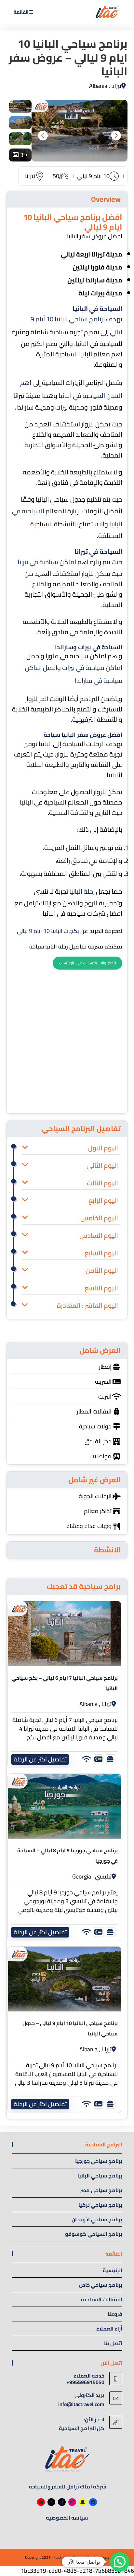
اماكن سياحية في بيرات (92, 668)
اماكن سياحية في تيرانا (47, 562)
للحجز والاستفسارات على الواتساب (87, 963)
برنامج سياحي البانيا (100, 2176)
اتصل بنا (113, 2343)
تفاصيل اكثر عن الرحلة (40, 1759)
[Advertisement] (67, 1039)
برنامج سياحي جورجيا (99, 2161)
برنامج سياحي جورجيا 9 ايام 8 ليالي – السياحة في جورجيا (67, 1855)
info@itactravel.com (81, 2404)
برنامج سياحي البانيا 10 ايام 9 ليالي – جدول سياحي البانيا (70, 2028)
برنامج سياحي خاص (101, 2285)
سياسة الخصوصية (67, 2518)
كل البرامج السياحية (82, 2428)
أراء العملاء (109, 2329)
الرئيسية (113, 2270)
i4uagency (101, 2557)
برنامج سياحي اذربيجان (97, 2219)
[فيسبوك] (93, 2502)
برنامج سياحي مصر (101, 2190)
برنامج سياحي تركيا (100, 2205)
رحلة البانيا (82, 891)
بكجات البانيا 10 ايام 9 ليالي (48, 931)
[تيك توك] (62, 2502)
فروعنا (115, 2314)
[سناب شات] (83, 2502)
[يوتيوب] (41, 2502)
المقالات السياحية (102, 2299)
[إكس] (51, 2502)
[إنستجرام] (72, 2502)
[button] (120, 2562)
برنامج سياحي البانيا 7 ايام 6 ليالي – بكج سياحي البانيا (65, 1683)
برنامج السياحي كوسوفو (94, 2234)
